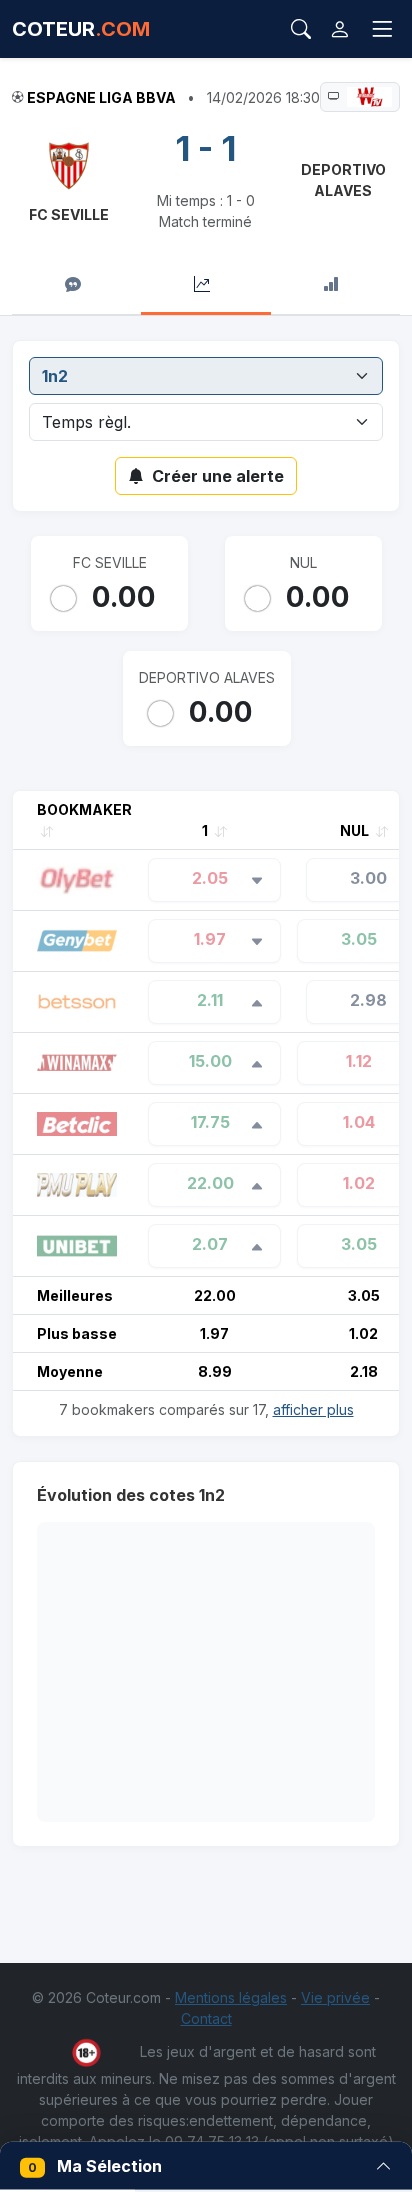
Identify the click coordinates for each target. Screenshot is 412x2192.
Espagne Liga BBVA (101, 97)
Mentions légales (231, 1997)
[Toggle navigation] (382, 29)
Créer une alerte (218, 476)
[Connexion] (340, 29)
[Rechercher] (301, 29)
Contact (206, 2018)
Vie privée (335, 1997)
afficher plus (313, 1409)
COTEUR (81, 29)
